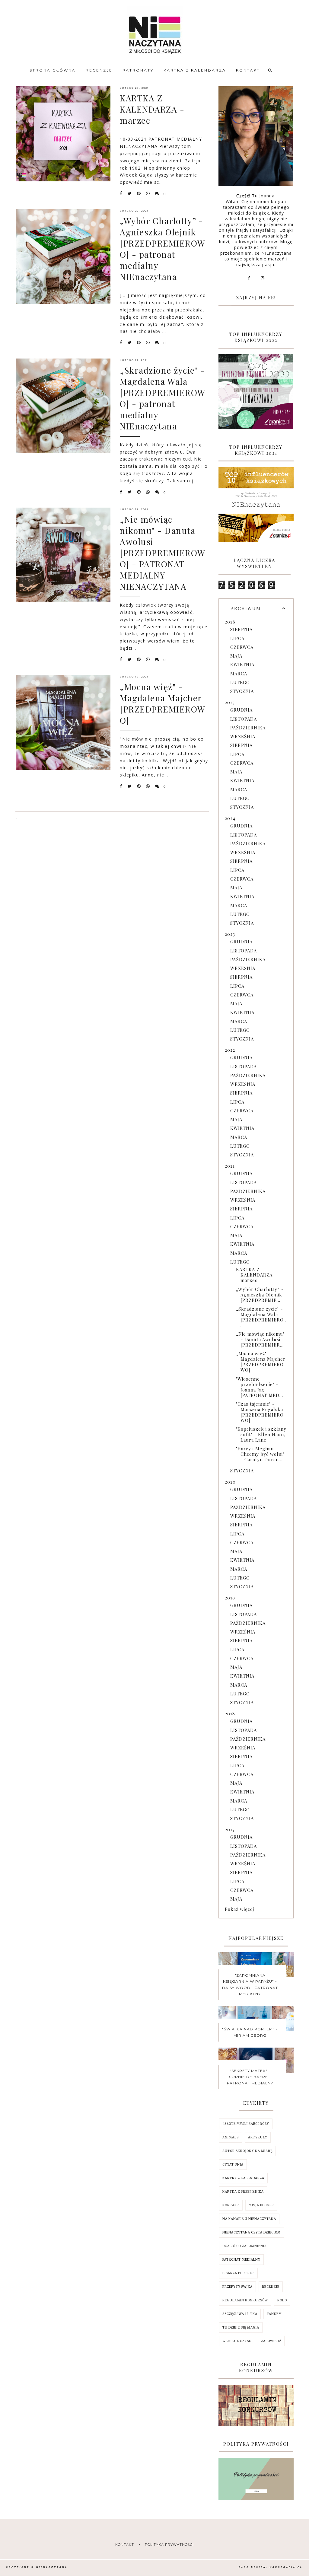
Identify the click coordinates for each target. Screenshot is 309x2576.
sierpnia (241, 629)
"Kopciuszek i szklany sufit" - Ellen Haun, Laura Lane (261, 1434)
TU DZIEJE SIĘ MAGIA (241, 2327)
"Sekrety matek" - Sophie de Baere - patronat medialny (250, 2077)
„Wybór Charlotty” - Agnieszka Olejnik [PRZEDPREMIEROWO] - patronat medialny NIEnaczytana (163, 249)
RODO (282, 2300)
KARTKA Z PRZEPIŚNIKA (243, 2192)
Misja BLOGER (261, 2205)
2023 (230, 934)
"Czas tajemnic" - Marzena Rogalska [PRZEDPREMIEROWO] (260, 1412)
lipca (237, 638)
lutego (240, 682)
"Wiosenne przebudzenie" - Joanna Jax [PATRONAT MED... (260, 1387)
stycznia (242, 691)
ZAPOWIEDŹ (271, 2341)
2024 (230, 818)
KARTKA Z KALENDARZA (195, 70)
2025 (230, 702)
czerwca (242, 647)
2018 (230, 1714)
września (243, 736)
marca (239, 674)
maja (236, 656)
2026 (230, 622)
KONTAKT (248, 70)
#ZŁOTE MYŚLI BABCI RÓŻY (246, 2124)
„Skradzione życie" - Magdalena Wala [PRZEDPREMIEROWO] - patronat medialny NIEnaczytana (163, 398)
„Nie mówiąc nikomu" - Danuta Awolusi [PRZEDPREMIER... (260, 1339)
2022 (230, 1050)
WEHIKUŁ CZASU (237, 2341)
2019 (230, 1598)
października (248, 728)
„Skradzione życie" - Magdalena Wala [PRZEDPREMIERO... (261, 1317)
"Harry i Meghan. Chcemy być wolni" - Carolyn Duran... (260, 1454)
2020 (230, 1482)
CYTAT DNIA (233, 2165)
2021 (230, 1166)
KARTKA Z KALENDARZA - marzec (152, 109)
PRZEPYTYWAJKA (237, 2287)
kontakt (125, 2545)
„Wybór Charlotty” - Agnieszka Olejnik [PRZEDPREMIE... (260, 1295)
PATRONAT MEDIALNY (241, 2260)
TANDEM (274, 2314)
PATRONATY (138, 70)
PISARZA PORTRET (238, 2273)
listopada (244, 719)
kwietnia (242, 665)
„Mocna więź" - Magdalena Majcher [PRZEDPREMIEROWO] (163, 703)
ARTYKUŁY (258, 2137)
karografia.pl (286, 2567)
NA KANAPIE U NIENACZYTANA (249, 2219)
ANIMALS (231, 2137)
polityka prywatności (169, 2545)
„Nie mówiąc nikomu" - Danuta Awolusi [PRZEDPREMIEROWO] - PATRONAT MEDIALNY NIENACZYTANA (163, 553)
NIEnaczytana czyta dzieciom (252, 2232)
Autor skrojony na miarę (247, 2151)
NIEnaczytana (52, 2567)
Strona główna (53, 70)
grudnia (241, 710)
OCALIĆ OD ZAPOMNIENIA (245, 2246)
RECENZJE (99, 70)
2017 (230, 1829)
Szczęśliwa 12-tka (240, 2314)
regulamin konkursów (245, 2300)
